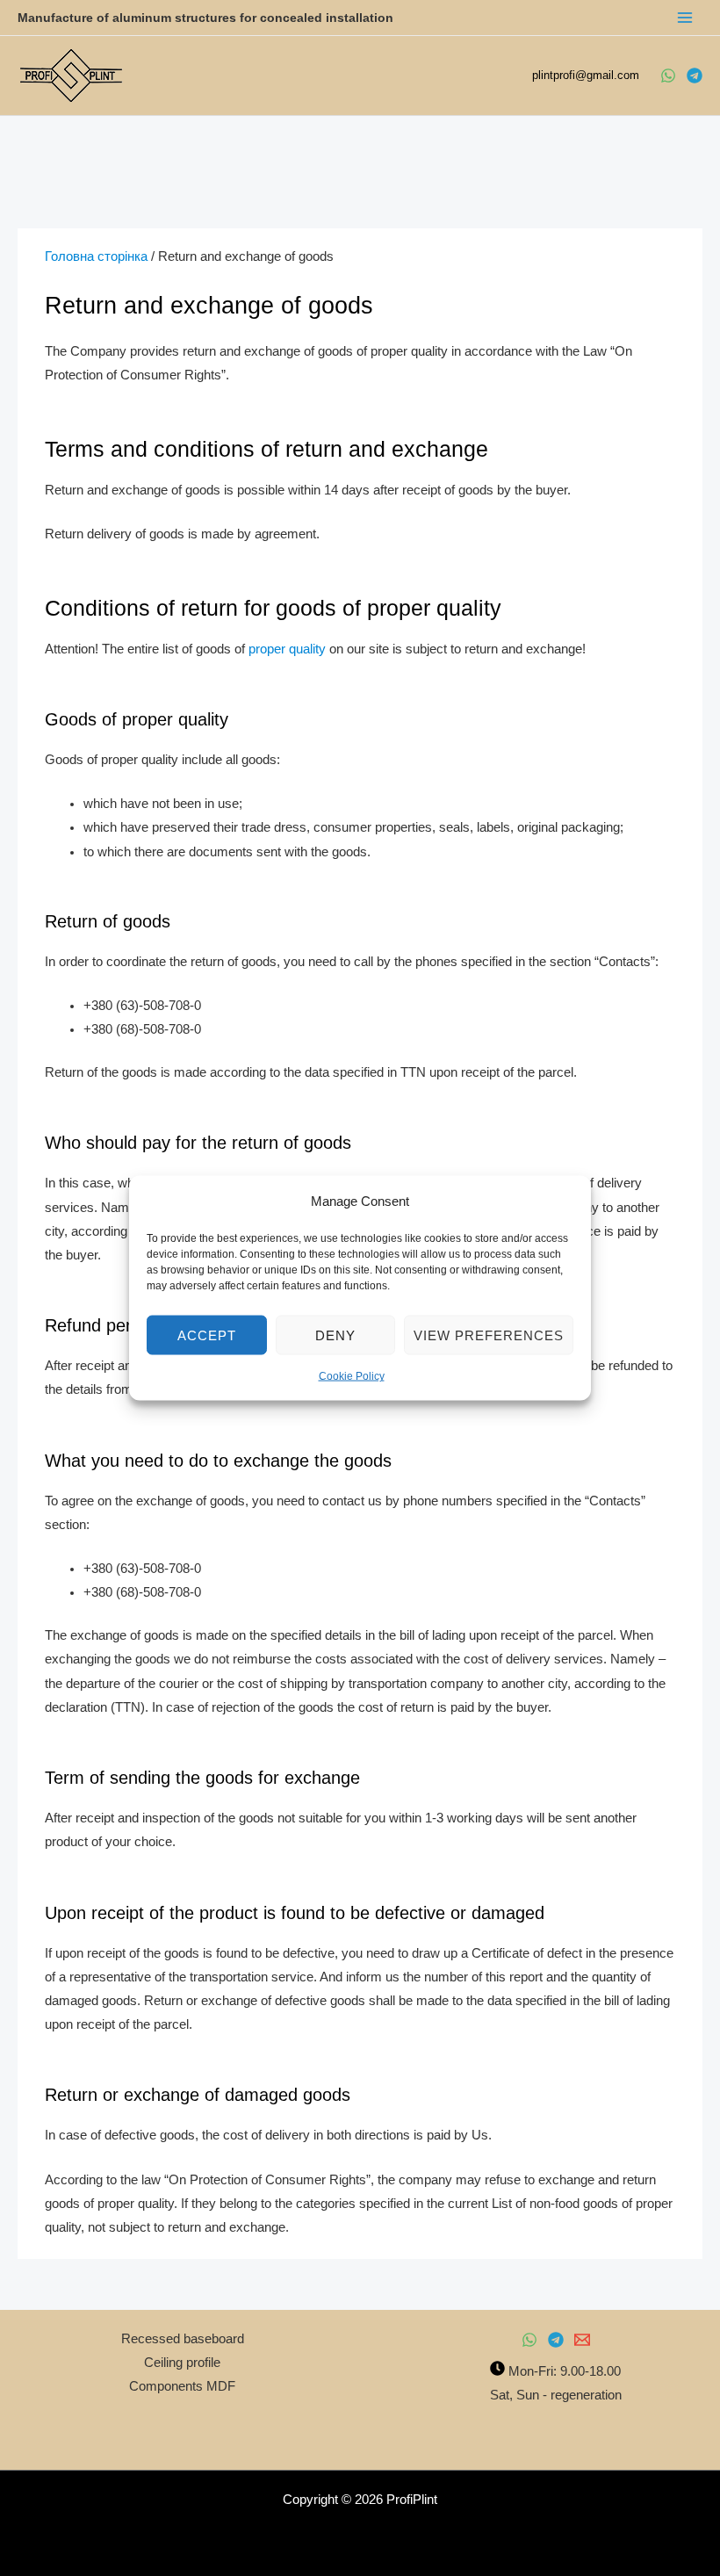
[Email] (582, 2340)
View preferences (489, 1335)
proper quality (287, 649)
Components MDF (182, 2386)
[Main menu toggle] (685, 18)
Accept (207, 1335)
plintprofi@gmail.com (587, 75)
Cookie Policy (352, 1376)
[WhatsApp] (668, 76)
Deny (335, 1335)
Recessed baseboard (183, 2339)
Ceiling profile (182, 2363)
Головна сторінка (96, 256)
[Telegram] (695, 76)
